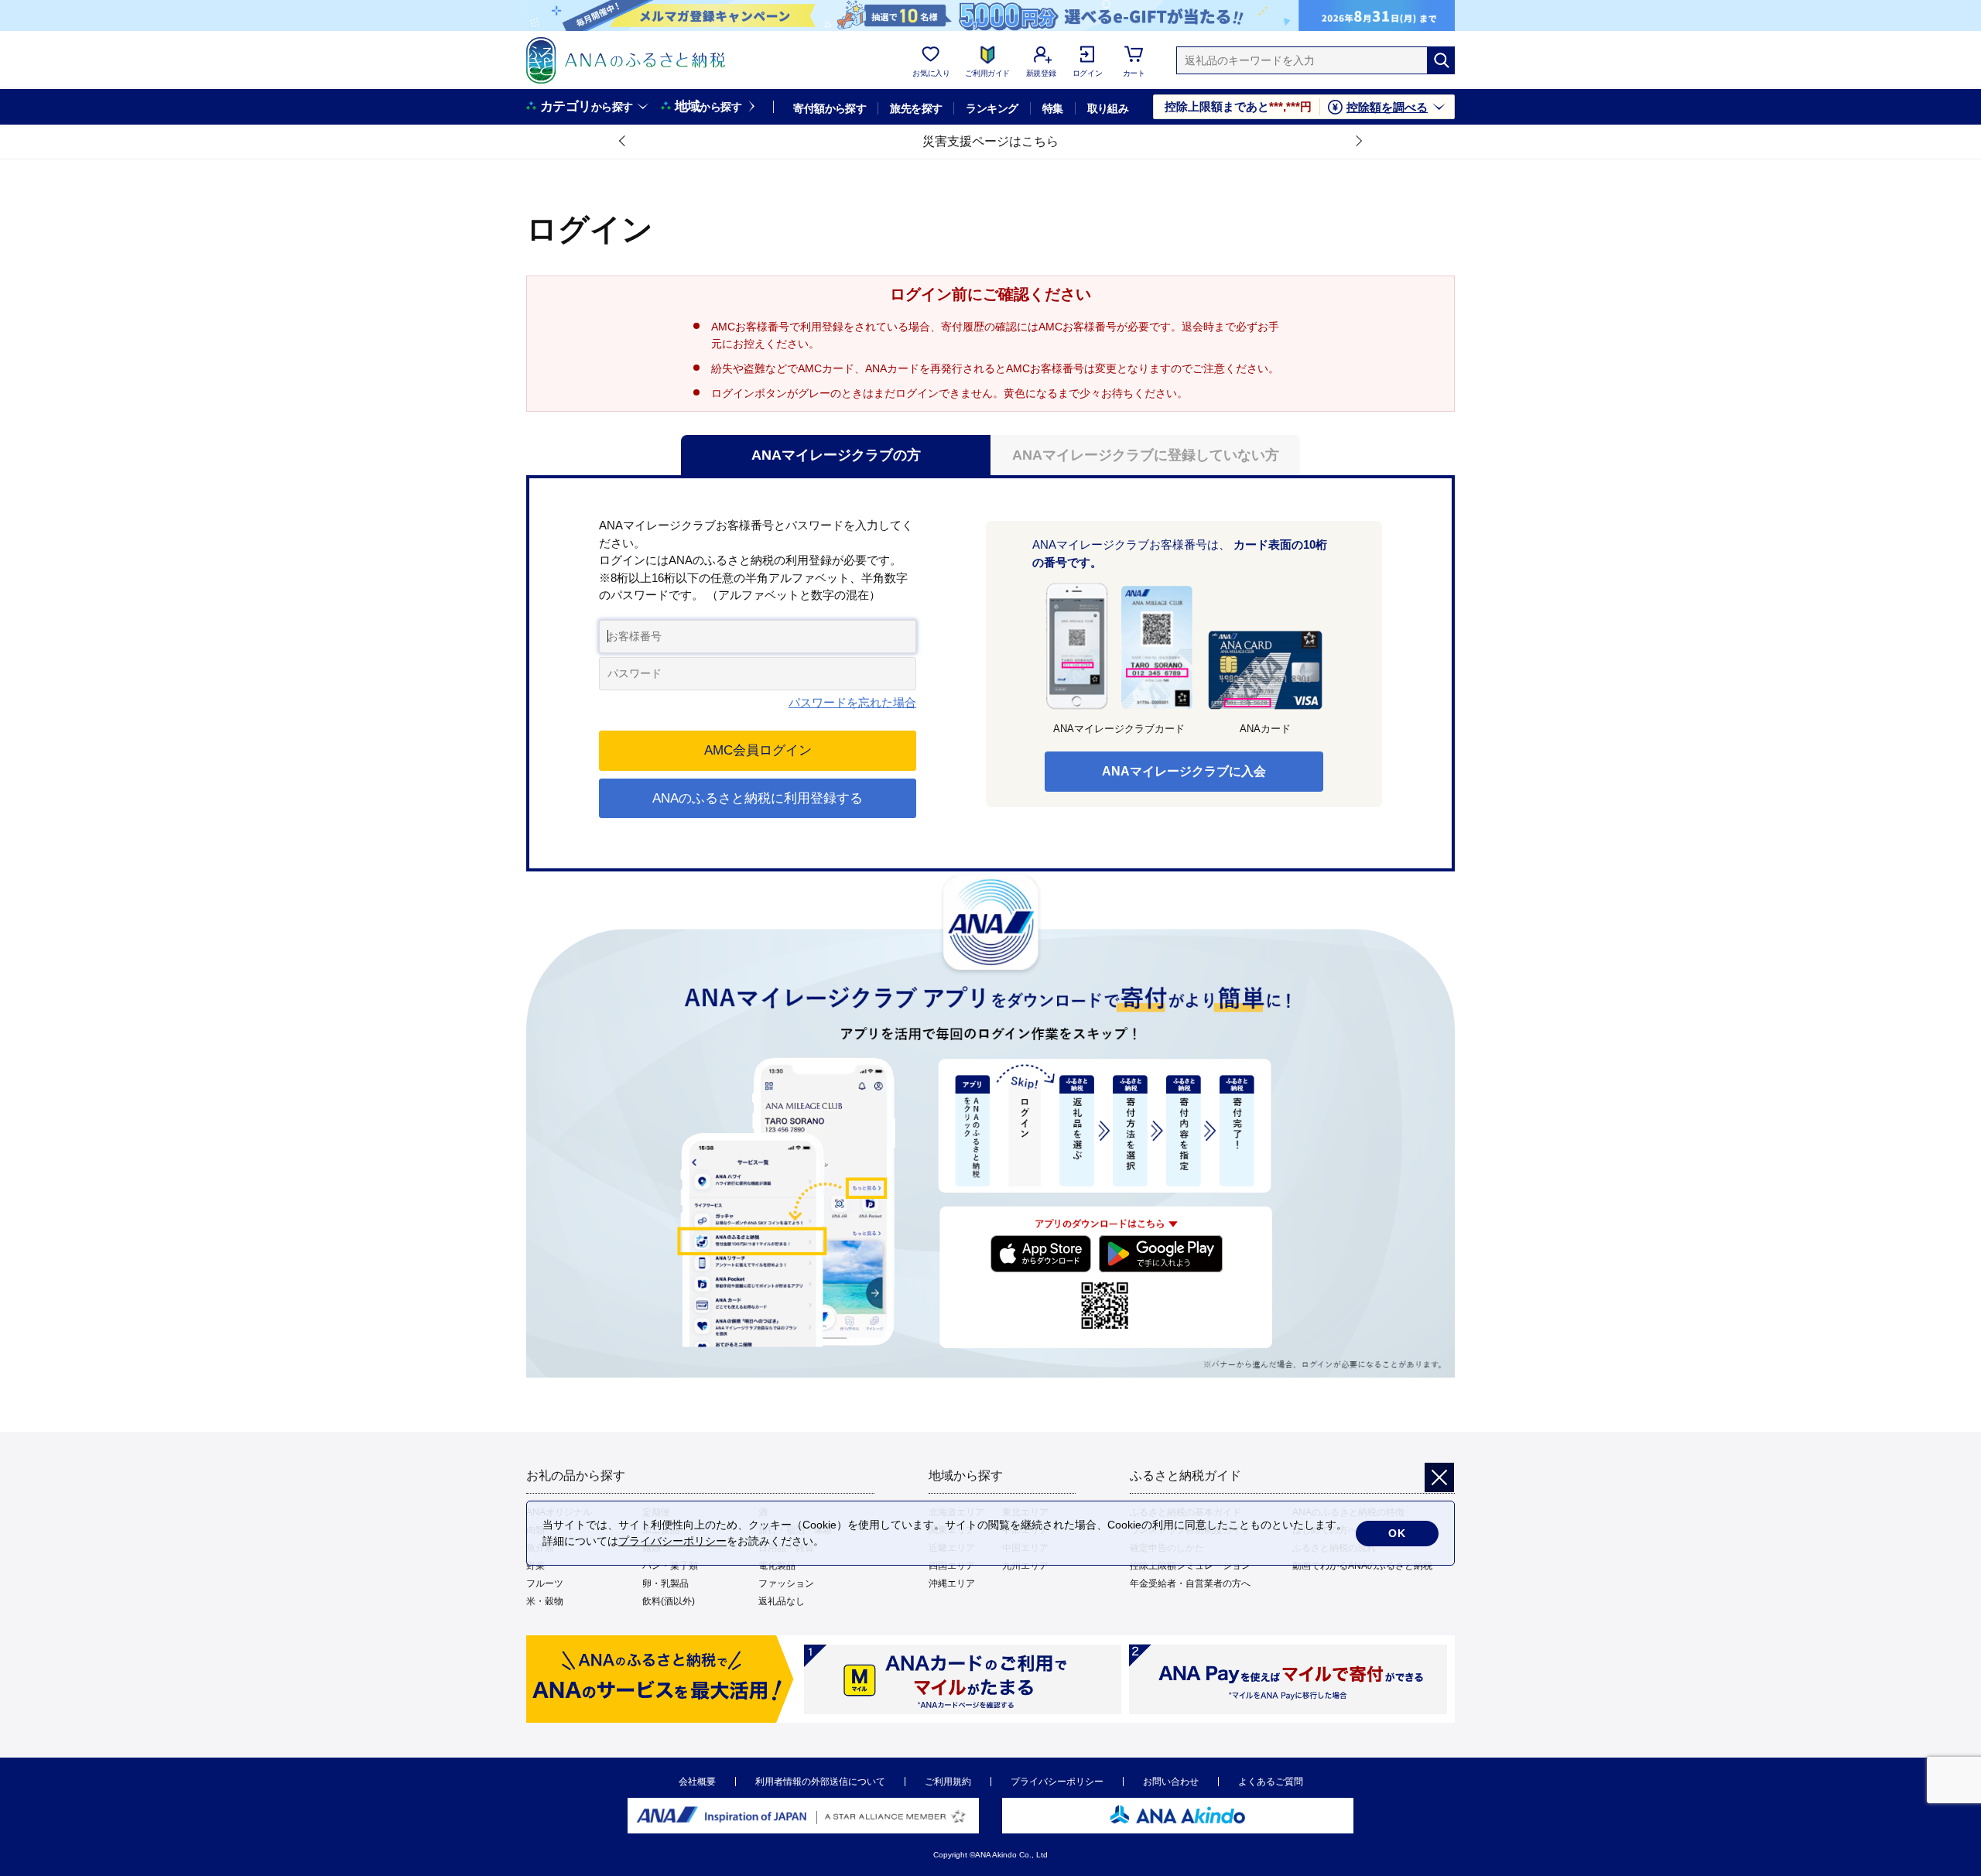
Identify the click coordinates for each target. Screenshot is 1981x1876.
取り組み (1108, 108)
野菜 (535, 1566)
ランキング (992, 108)
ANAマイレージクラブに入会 (1184, 771)
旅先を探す (916, 108)
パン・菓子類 (670, 1566)
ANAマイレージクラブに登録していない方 (1146, 455)
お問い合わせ (1171, 1782)
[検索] (1441, 60)
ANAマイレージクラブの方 (836, 455)
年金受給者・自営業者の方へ (1190, 1583)
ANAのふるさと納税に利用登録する (758, 798)
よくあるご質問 (1271, 1782)
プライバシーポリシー (1057, 1782)
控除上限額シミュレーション (1190, 1566)
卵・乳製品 (665, 1583)
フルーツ (545, 1583)
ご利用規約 (948, 1782)
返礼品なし (782, 1601)
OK (1397, 1533)
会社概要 (697, 1782)
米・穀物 (545, 1601)
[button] (623, 142)
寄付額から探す (830, 108)
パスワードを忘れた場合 (852, 702)
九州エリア (1025, 1566)
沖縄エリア (952, 1583)
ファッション (786, 1583)
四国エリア (952, 1566)
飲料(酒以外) (669, 1601)
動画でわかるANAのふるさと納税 (1362, 1566)
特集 (1053, 108)
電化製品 (777, 1566)
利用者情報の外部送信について (820, 1782)
